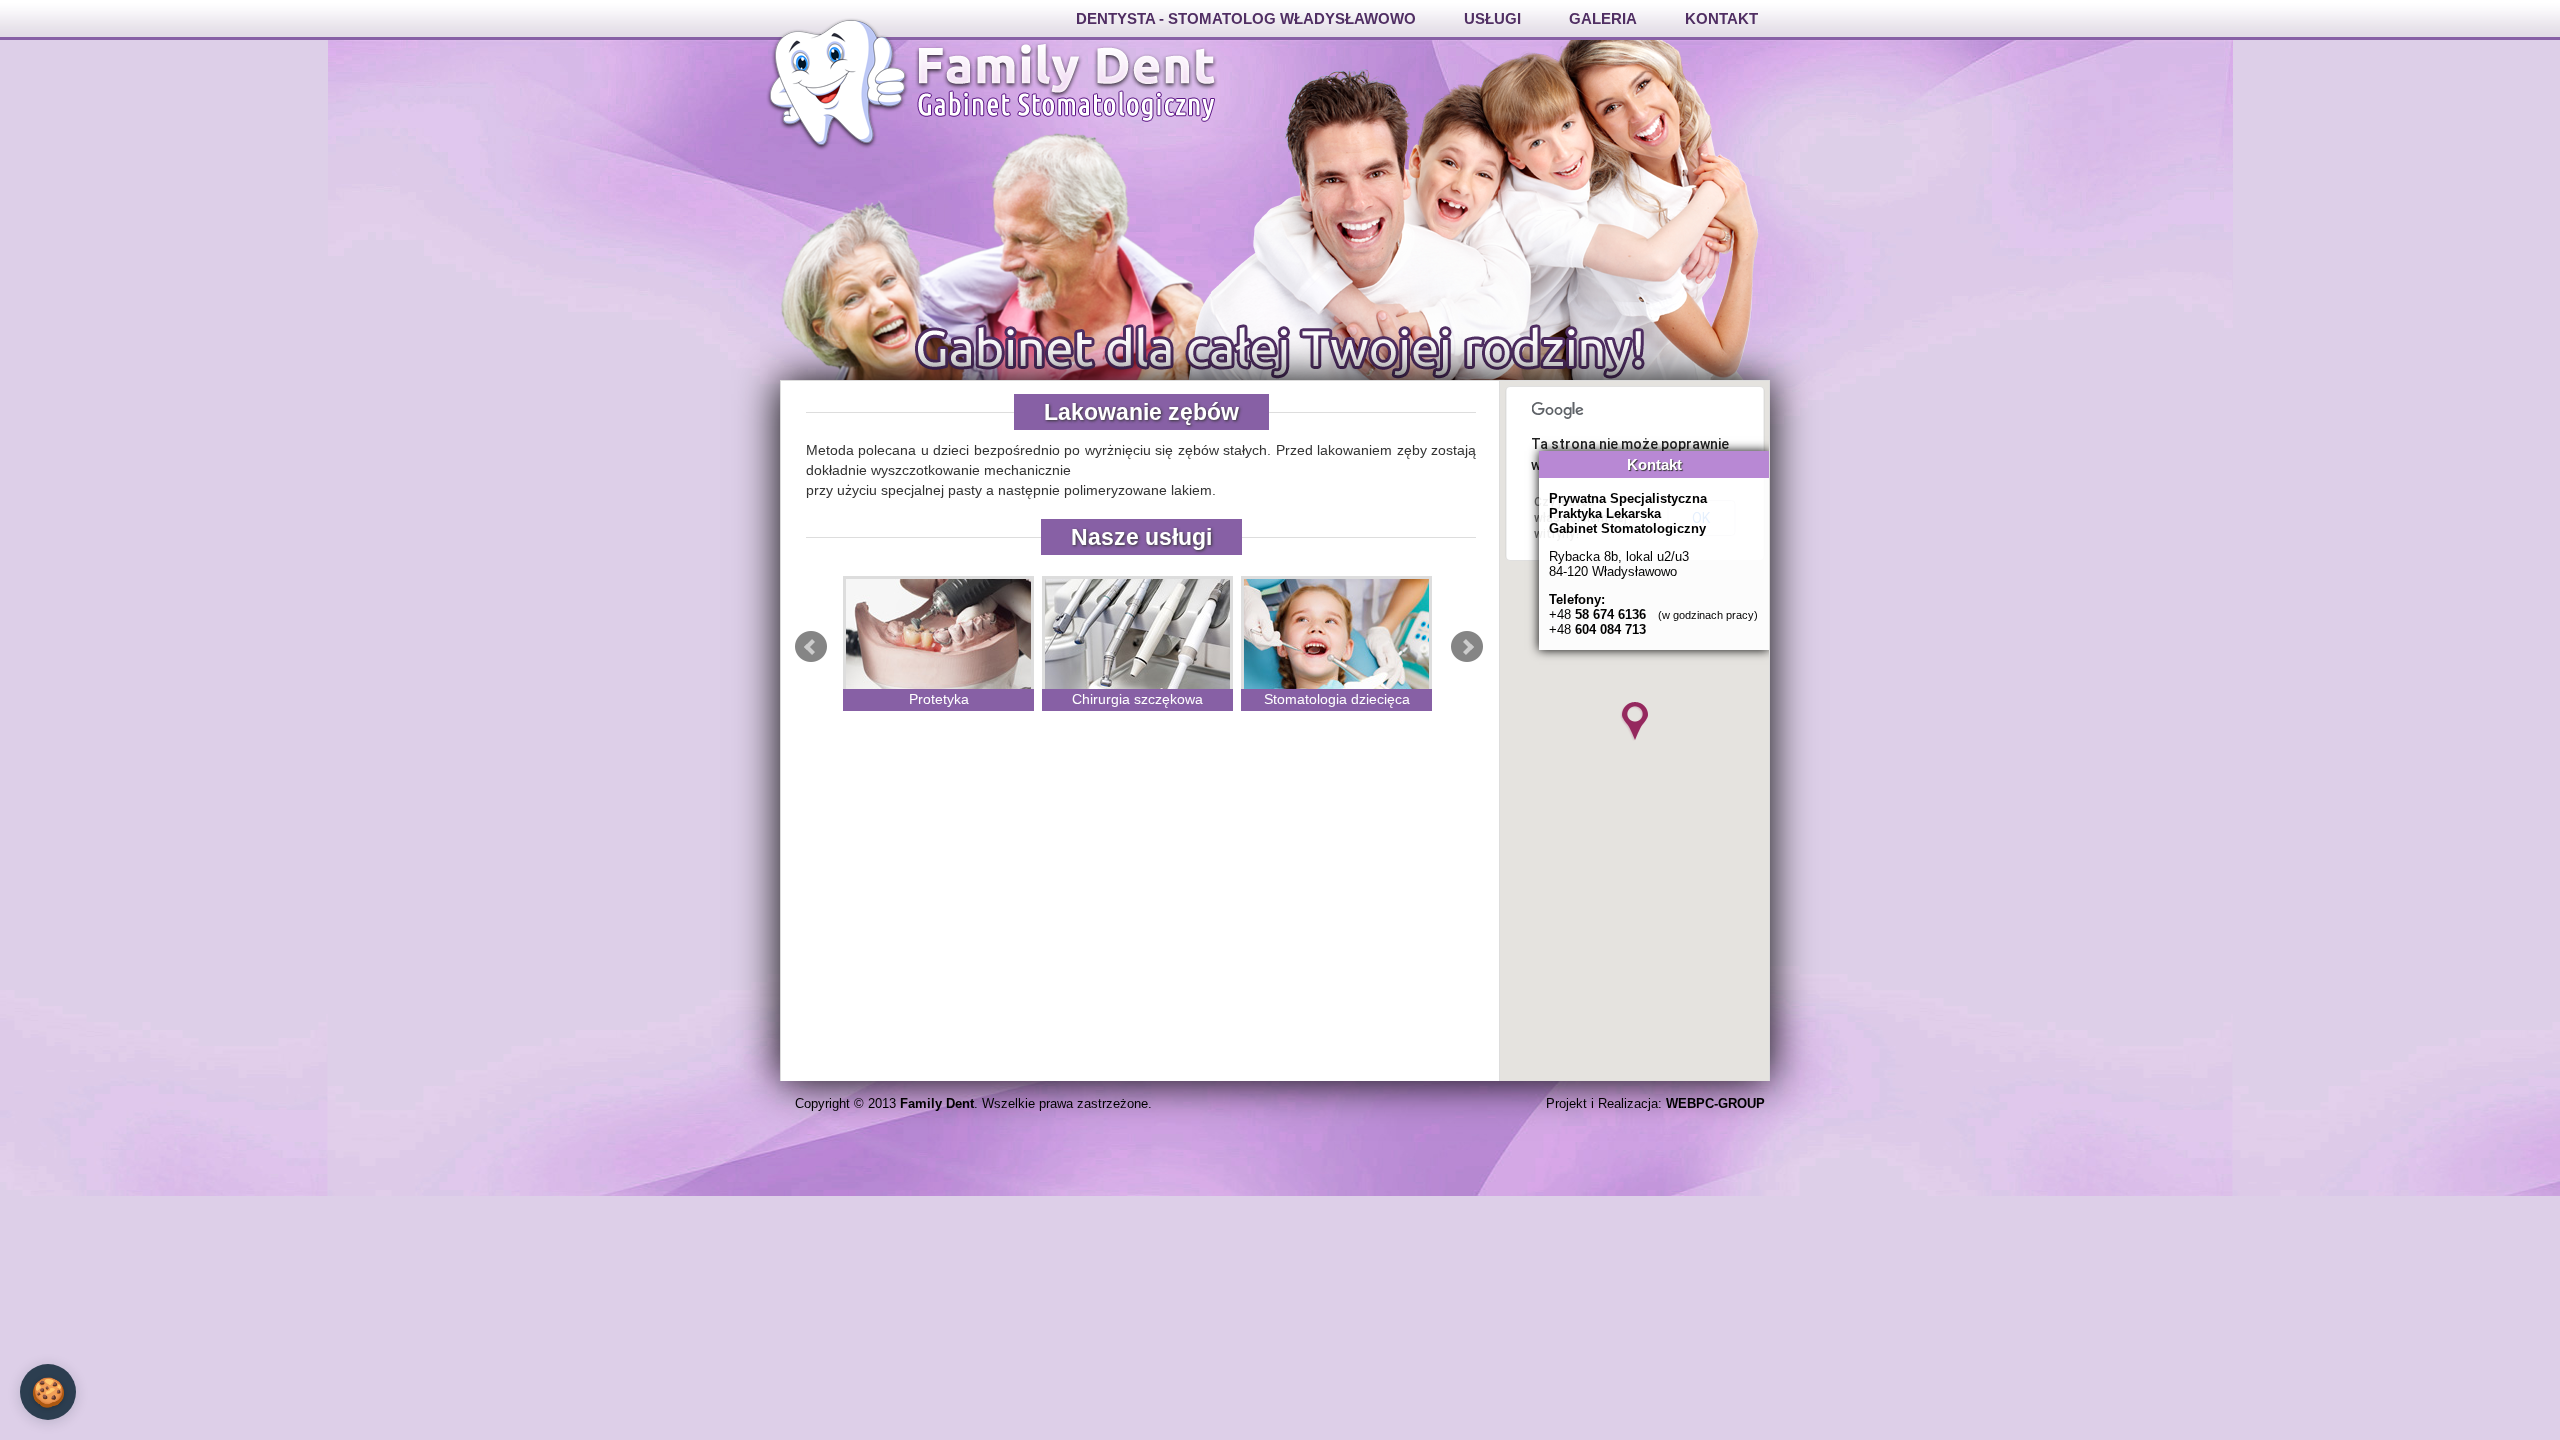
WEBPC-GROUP (1715, 1103)
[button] (1635, 721)
